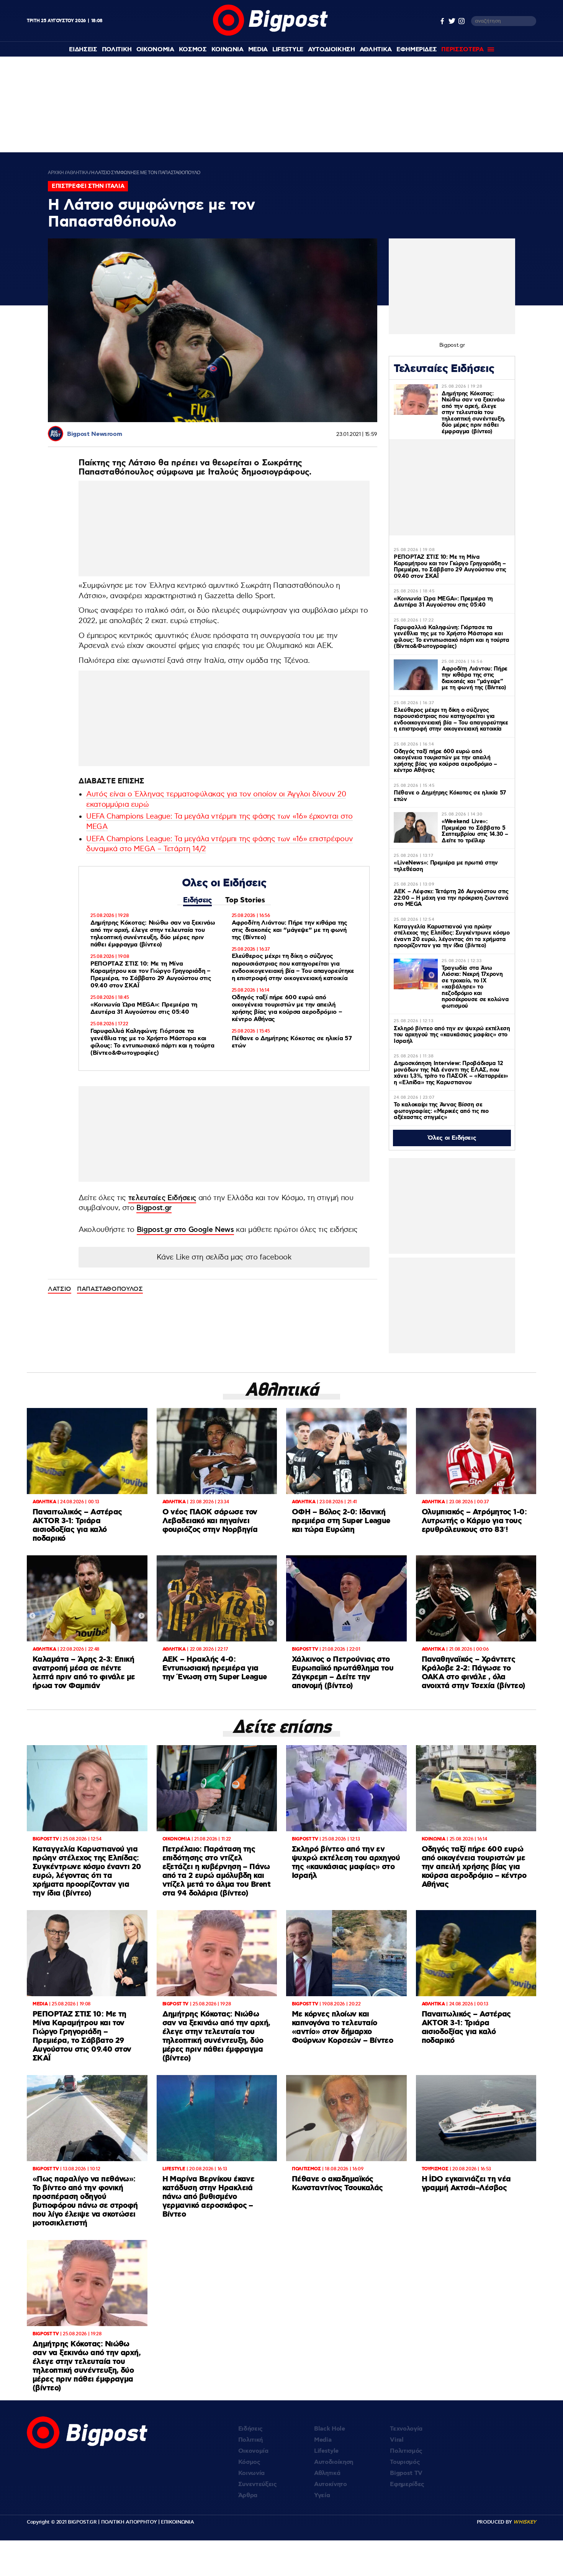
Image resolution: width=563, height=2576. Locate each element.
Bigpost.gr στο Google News (185, 1230)
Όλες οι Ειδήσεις (452, 1138)
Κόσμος (249, 2462)
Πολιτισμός (406, 2451)
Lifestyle (288, 50)
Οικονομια (155, 50)
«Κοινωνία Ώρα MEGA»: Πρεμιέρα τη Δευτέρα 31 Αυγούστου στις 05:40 (144, 1008)
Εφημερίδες (407, 2484)
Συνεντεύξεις (258, 2484)
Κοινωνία (251, 2473)
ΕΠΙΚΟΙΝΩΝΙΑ (177, 2522)
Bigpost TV (406, 2473)
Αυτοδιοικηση (331, 50)
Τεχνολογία (406, 2429)
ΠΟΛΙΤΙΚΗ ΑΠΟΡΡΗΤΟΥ (129, 2522)
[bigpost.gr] (270, 34)
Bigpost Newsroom (94, 434)
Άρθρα (248, 2495)
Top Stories (245, 900)
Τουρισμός (405, 2462)
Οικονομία (253, 2451)
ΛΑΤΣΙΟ (60, 1289)
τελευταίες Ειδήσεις (162, 1198)
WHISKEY (525, 2522)
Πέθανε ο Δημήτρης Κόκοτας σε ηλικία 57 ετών (292, 1042)
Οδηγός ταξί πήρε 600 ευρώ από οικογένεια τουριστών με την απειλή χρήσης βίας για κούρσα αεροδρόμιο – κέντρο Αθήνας (287, 1009)
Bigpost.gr (154, 1208)
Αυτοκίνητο (331, 2484)
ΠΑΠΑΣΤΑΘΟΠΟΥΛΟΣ (110, 1289)
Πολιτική (250, 2440)
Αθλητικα (376, 50)
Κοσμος (193, 50)
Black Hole (330, 2429)
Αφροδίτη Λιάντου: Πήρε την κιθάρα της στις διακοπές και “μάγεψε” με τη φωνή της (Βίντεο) (290, 930)
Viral (397, 2440)
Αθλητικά (327, 2473)
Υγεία (322, 2495)
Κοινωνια (227, 50)
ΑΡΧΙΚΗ (56, 173)
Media (258, 50)
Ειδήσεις (197, 900)
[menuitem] (83, 50)
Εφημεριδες (417, 50)
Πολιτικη (117, 50)
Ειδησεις (83, 50)
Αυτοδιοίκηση (334, 2462)
